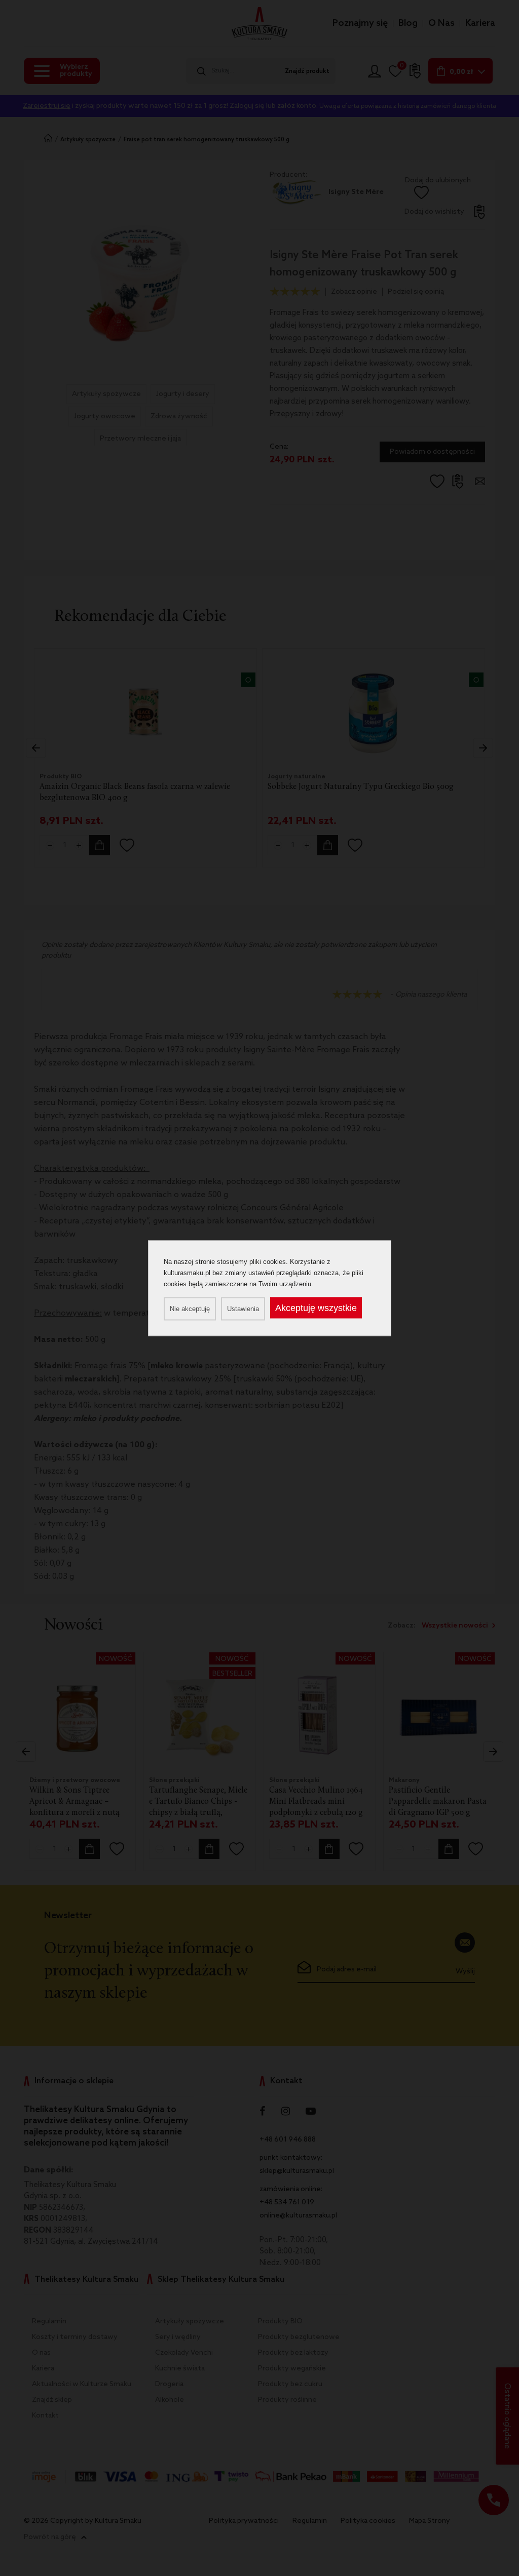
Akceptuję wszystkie (316, 1307)
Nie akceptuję (190, 1308)
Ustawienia (243, 1308)
